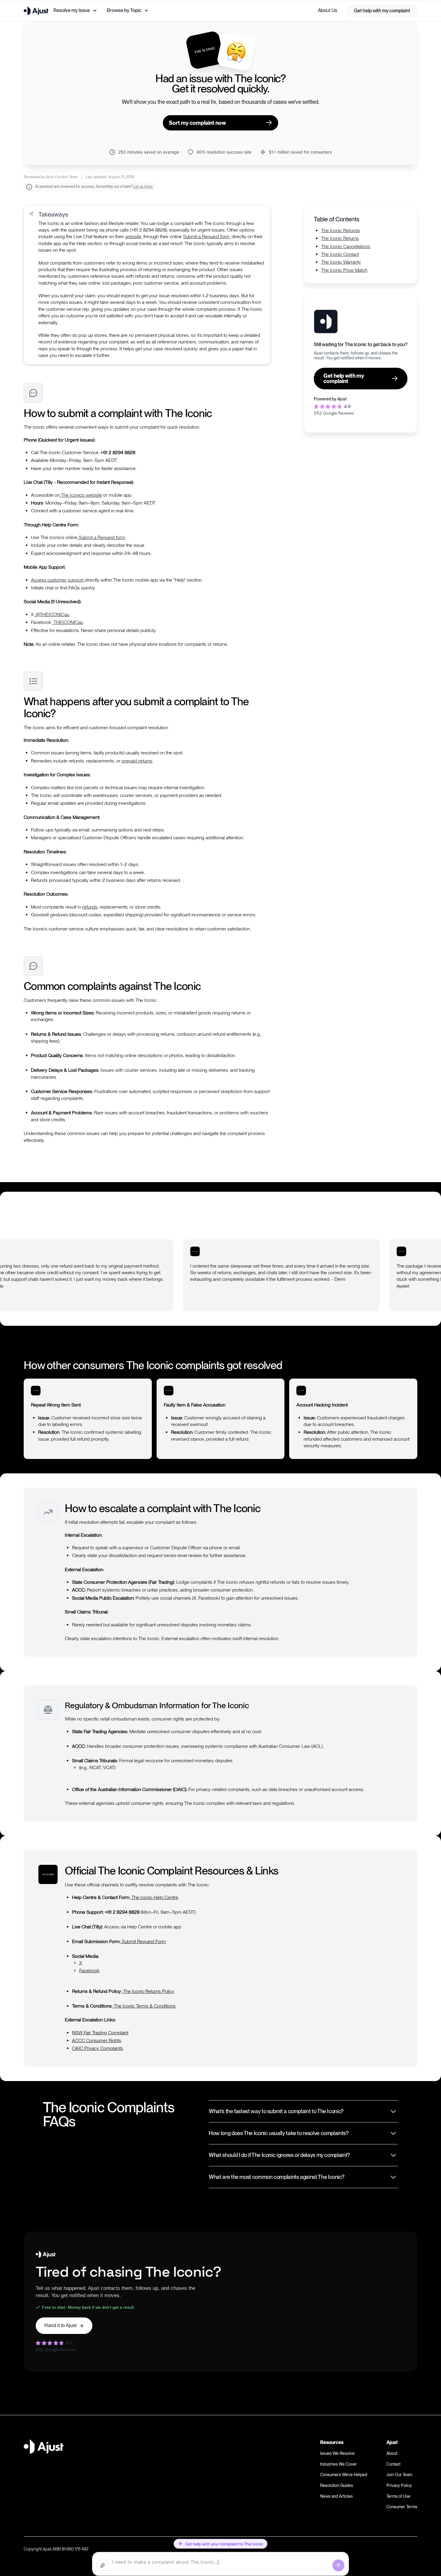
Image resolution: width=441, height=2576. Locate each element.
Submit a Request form (206, 237)
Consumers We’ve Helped (344, 2475)
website (133, 237)
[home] (36, 11)
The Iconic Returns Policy (148, 1991)
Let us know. (143, 187)
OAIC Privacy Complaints (97, 2048)
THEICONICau (68, 622)
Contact (393, 2464)
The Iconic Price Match (344, 270)
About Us (328, 10)
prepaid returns (137, 761)
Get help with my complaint (382, 11)
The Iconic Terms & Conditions (144, 2006)
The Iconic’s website (81, 495)
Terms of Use (398, 2496)
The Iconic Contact (340, 254)
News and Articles (336, 2496)
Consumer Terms (402, 2507)
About (392, 2453)
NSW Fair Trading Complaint (100, 2033)
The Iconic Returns (340, 238)
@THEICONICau (52, 614)
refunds (90, 907)
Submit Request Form (143, 1941)
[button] (75, 10)
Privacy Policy (399, 2485)
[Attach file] (103, 2566)
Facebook (89, 1971)
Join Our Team (399, 2475)
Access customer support (58, 580)
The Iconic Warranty (341, 262)
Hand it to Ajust (60, 2325)
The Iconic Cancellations (346, 246)
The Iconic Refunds (340, 231)
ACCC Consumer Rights (97, 2040)
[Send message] (338, 2566)
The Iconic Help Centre (154, 1897)
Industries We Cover (339, 2464)
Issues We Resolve (337, 2453)
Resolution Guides (337, 2485)
